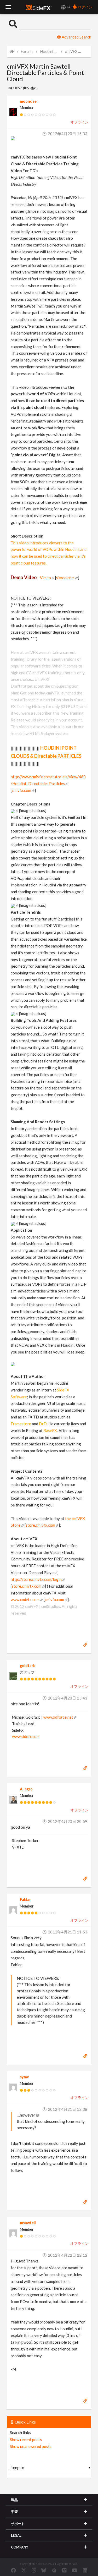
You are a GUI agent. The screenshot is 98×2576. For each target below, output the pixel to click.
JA (68, 7)
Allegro (26, 1789)
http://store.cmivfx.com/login (36, 1579)
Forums (27, 51)
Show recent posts (26, 2440)
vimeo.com (65, 578)
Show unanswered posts (31, 2446)
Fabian (26, 1900)
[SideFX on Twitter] (24, 2570)
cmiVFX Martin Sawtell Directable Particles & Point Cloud (74, 51)
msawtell (28, 2223)
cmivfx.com (21, 790)
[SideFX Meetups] (54, 2570)
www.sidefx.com (26, 1737)
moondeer (29, 101)
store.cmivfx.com (40, 1525)
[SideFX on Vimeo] (64, 2570)
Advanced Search (76, 37)
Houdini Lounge (49, 51)
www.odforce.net (58, 1717)
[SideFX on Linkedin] (85, 2570)
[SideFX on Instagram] (34, 2570)
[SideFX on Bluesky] (44, 2570)
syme (24, 2077)
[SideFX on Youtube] (75, 2570)
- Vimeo (31, 578)
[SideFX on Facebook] (13, 2570)
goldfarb (28, 1666)
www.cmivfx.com (25, 1599)
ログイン (85, 7)
